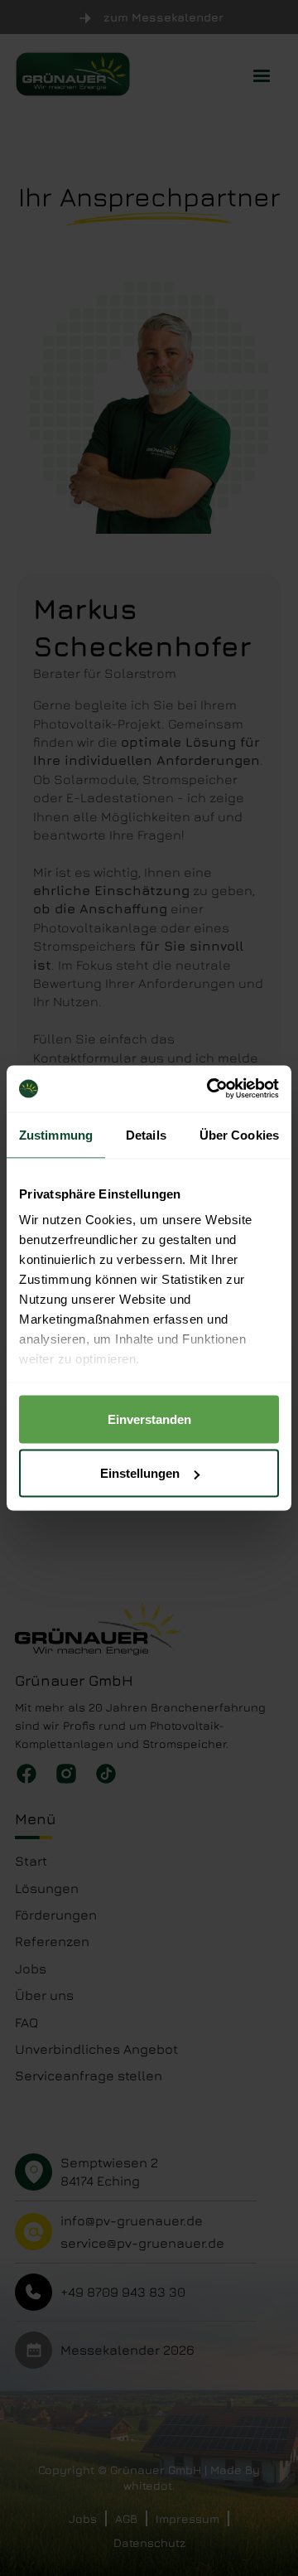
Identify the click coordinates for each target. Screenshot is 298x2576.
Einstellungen (140, 1473)
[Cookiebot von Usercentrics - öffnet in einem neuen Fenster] (210, 1089)
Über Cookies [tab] (239, 1134)
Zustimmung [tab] (56, 1134)
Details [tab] (146, 1134)
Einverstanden (149, 1419)
